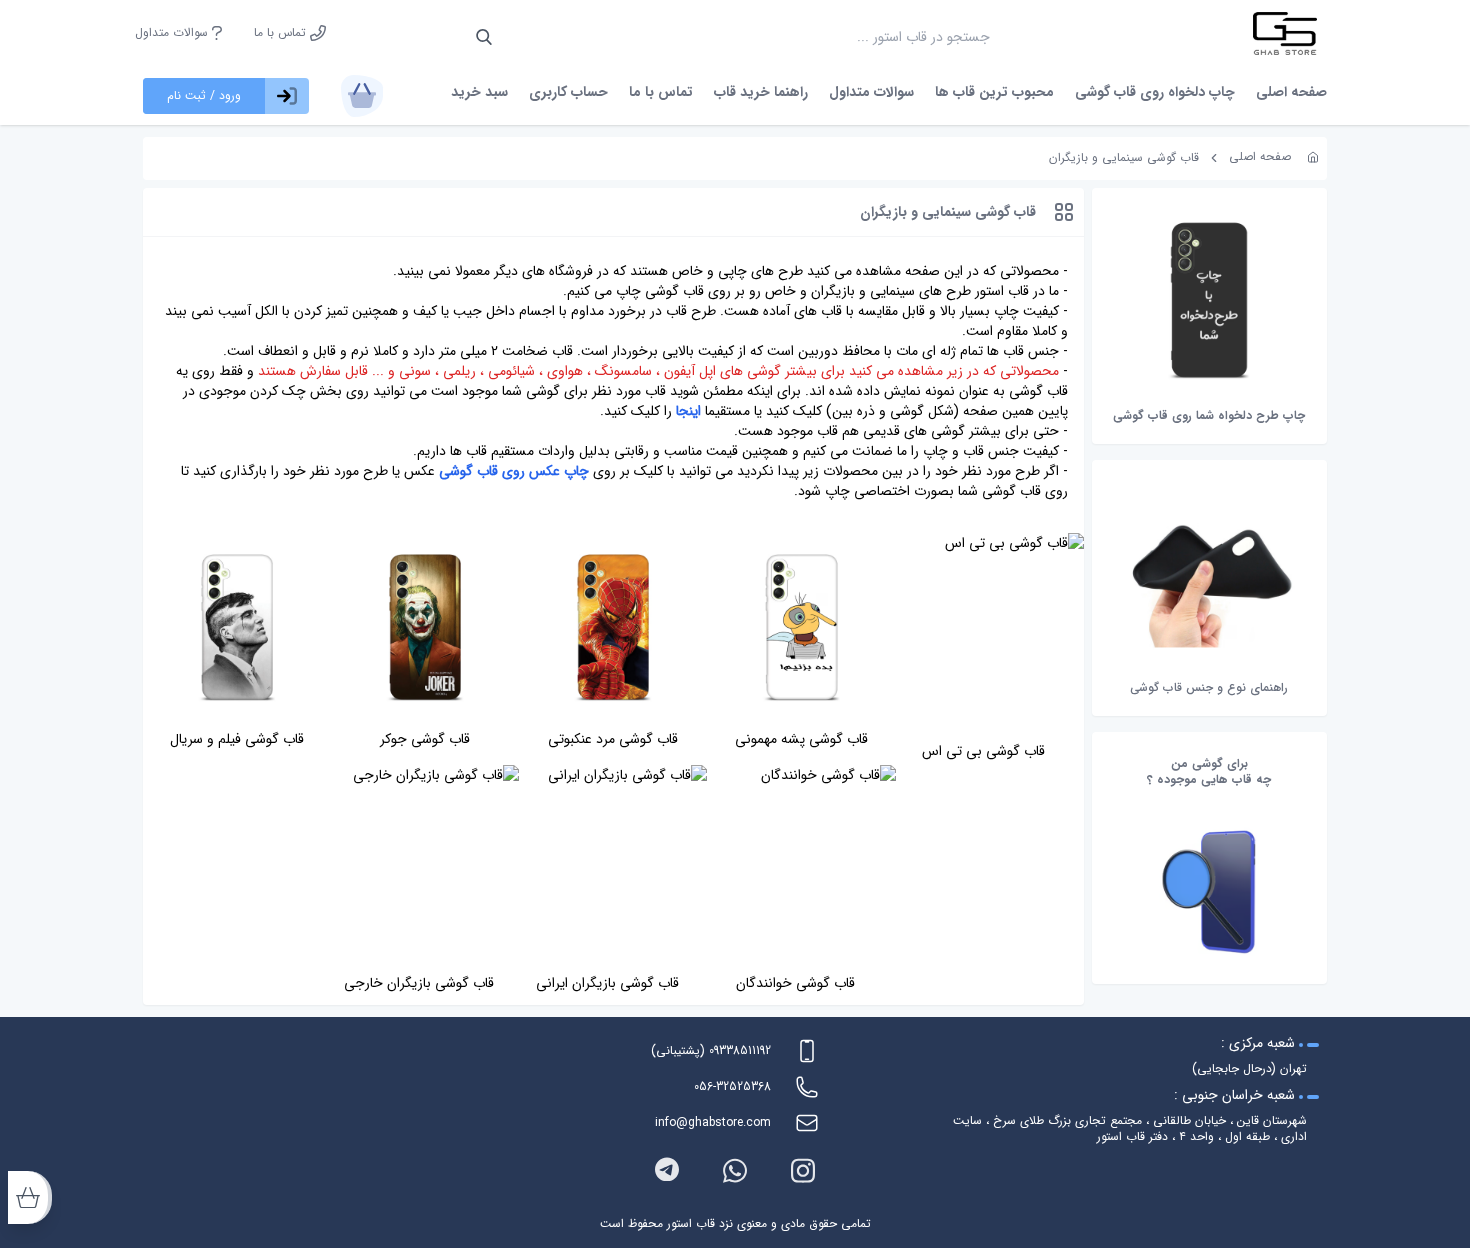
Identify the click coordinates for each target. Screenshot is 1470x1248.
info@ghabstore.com (713, 1122)
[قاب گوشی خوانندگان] (801, 865)
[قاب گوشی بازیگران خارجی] (425, 865)
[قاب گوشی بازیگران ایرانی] (613, 865)
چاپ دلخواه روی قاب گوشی (1155, 92)
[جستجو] (484, 37)
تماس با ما (282, 33)
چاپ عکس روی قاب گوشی (514, 471)
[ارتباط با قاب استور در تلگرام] (667, 1170)
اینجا (688, 411)
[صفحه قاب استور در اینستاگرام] (803, 1170)
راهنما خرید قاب (761, 92)
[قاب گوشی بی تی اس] (990, 633)
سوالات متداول (173, 33)
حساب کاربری (568, 92)
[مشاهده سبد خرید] (362, 96)
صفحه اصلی (1291, 92)
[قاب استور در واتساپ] (735, 1170)
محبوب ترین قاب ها (994, 92)
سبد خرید (479, 92)
